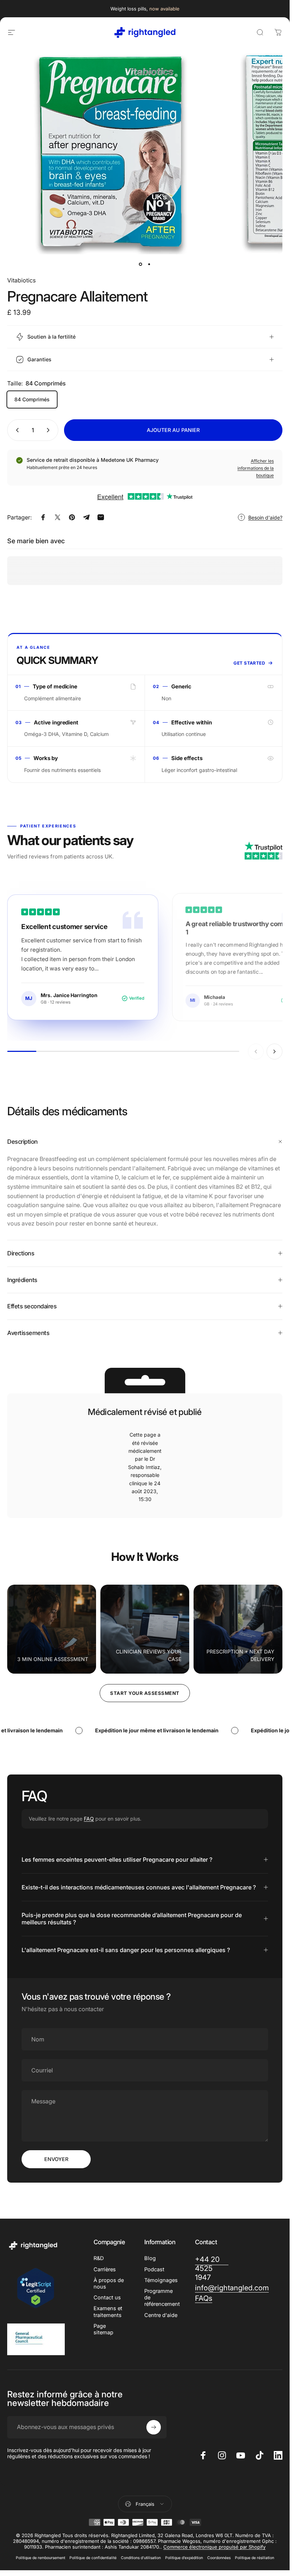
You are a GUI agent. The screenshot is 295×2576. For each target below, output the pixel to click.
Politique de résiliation (255, 2558)
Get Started (249, 663)
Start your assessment (145, 1693)
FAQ (89, 1819)
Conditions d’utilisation (141, 2558)
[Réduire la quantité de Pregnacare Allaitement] (16, 430)
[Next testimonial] (274, 1052)
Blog (150, 2258)
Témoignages (161, 2280)
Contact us (107, 2298)
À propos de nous (109, 2283)
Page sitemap (103, 2329)
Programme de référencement (162, 2298)
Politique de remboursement (40, 2558)
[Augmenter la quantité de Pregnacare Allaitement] (50, 430)
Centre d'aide (161, 2315)
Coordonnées (219, 2558)
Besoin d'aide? (265, 517)
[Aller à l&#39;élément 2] (149, 264)
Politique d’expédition (184, 2558)
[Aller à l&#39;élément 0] (141, 264)
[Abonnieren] (154, 2427)
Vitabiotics (21, 280)
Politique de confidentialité (93, 2558)
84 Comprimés (32, 399)
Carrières (105, 2269)
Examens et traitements (108, 2312)
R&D (99, 2258)
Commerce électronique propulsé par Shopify (214, 2547)
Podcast (154, 2269)
